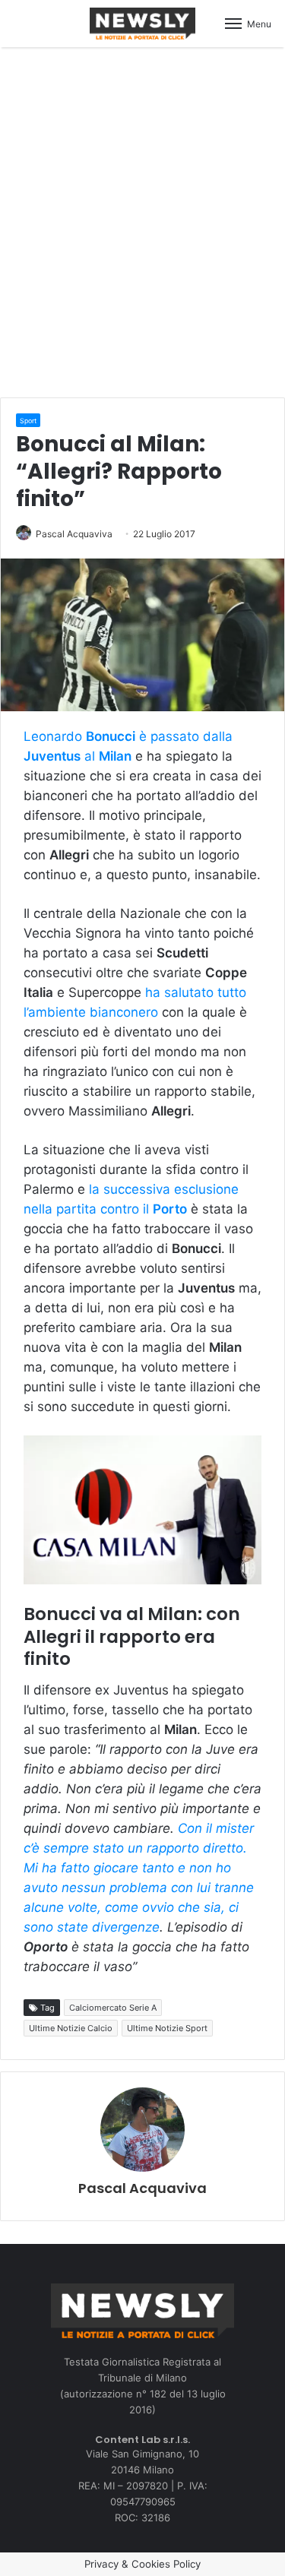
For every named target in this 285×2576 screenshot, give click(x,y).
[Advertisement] (142, 220)
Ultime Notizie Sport (167, 2028)
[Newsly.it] (143, 24)
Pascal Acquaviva (74, 534)
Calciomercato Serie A (113, 2008)
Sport (28, 421)
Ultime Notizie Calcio (71, 2028)
